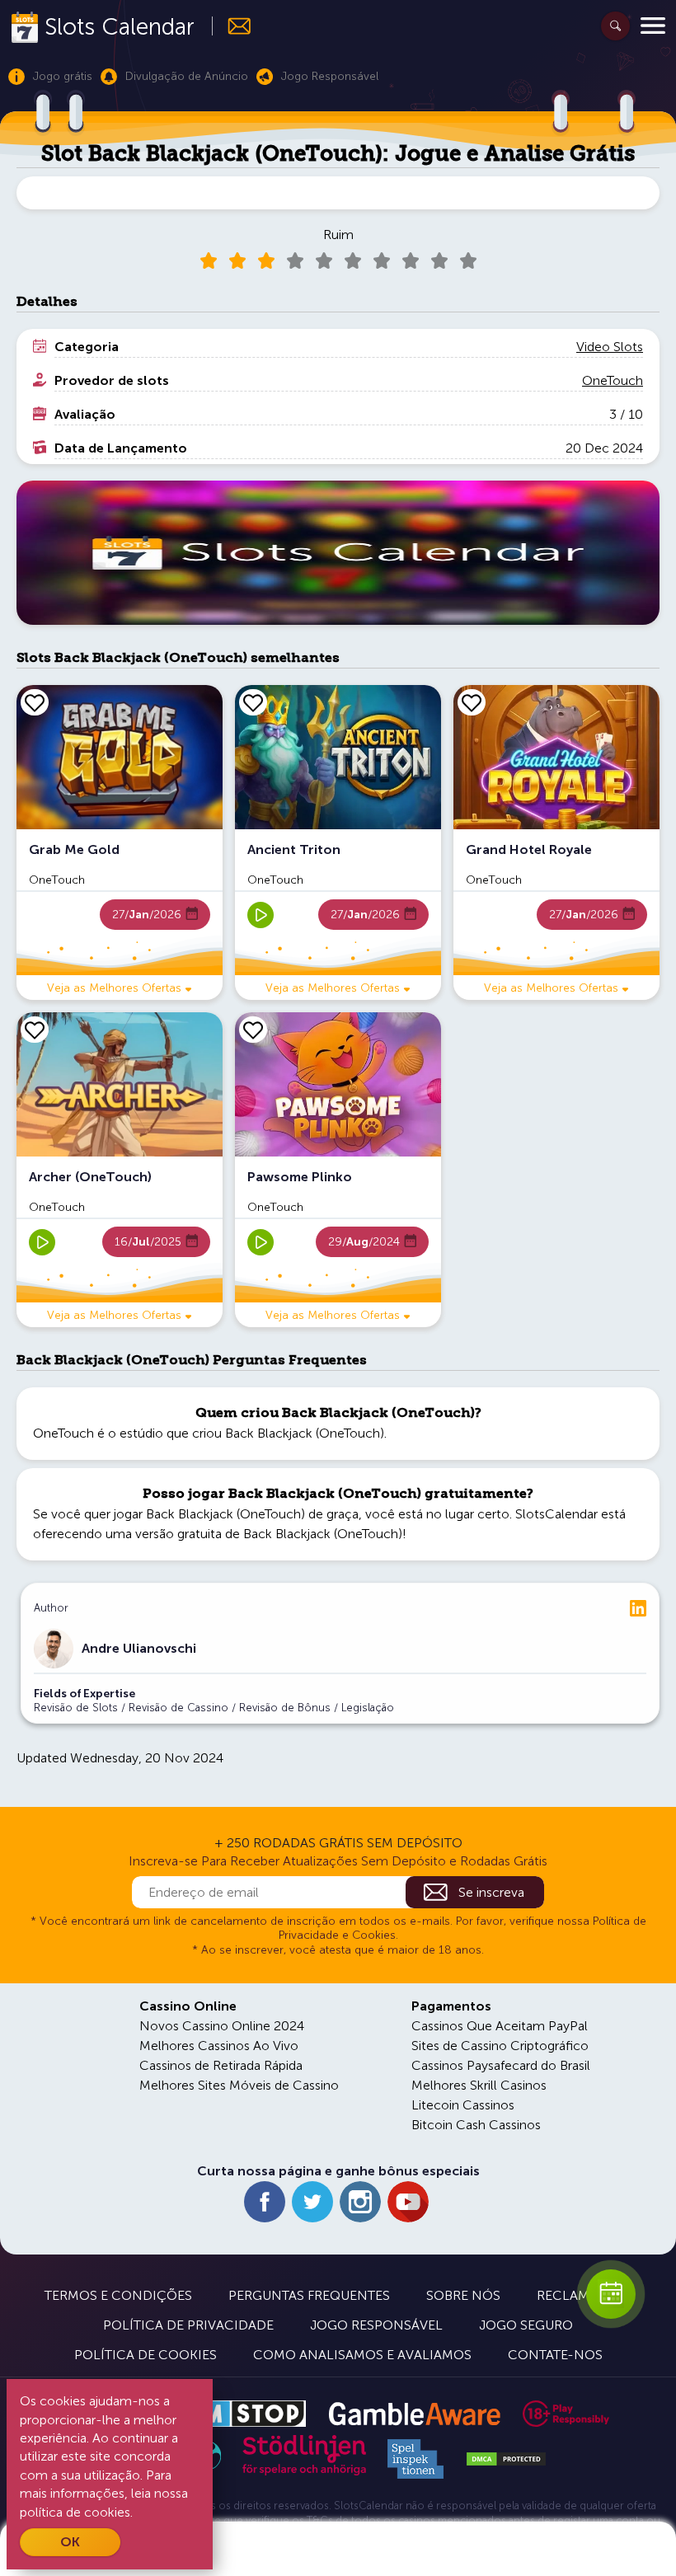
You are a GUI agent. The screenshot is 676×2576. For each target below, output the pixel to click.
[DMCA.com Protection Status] (506, 2459)
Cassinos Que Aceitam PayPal (500, 2026)
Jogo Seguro (526, 2325)
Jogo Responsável (376, 2325)
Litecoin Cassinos (463, 2105)
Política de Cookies (146, 2355)
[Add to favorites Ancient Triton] (253, 702)
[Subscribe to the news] (232, 26)
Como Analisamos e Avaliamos (362, 2355)
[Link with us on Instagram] (360, 2202)
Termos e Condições (118, 2295)
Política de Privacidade (188, 2325)
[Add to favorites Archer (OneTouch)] (35, 1030)
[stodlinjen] (304, 2472)
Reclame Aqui (584, 2295)
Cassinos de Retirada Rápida (221, 2065)
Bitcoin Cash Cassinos (476, 2125)
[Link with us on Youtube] (408, 2202)
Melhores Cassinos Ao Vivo (219, 2046)
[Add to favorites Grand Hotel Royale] (472, 702)
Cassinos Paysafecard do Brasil (501, 2065)
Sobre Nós (463, 2295)
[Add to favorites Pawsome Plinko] (253, 1030)
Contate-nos (555, 2355)
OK (70, 2542)
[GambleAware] (414, 2414)
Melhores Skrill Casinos (479, 2085)
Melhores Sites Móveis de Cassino (239, 2085)
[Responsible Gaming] (566, 2414)
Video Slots (610, 347)
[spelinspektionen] (415, 2459)
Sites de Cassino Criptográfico (500, 2046)
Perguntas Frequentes (309, 2295)
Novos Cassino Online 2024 (222, 2026)
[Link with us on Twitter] (312, 2202)
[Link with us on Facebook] (265, 2202)
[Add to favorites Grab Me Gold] (35, 702)
